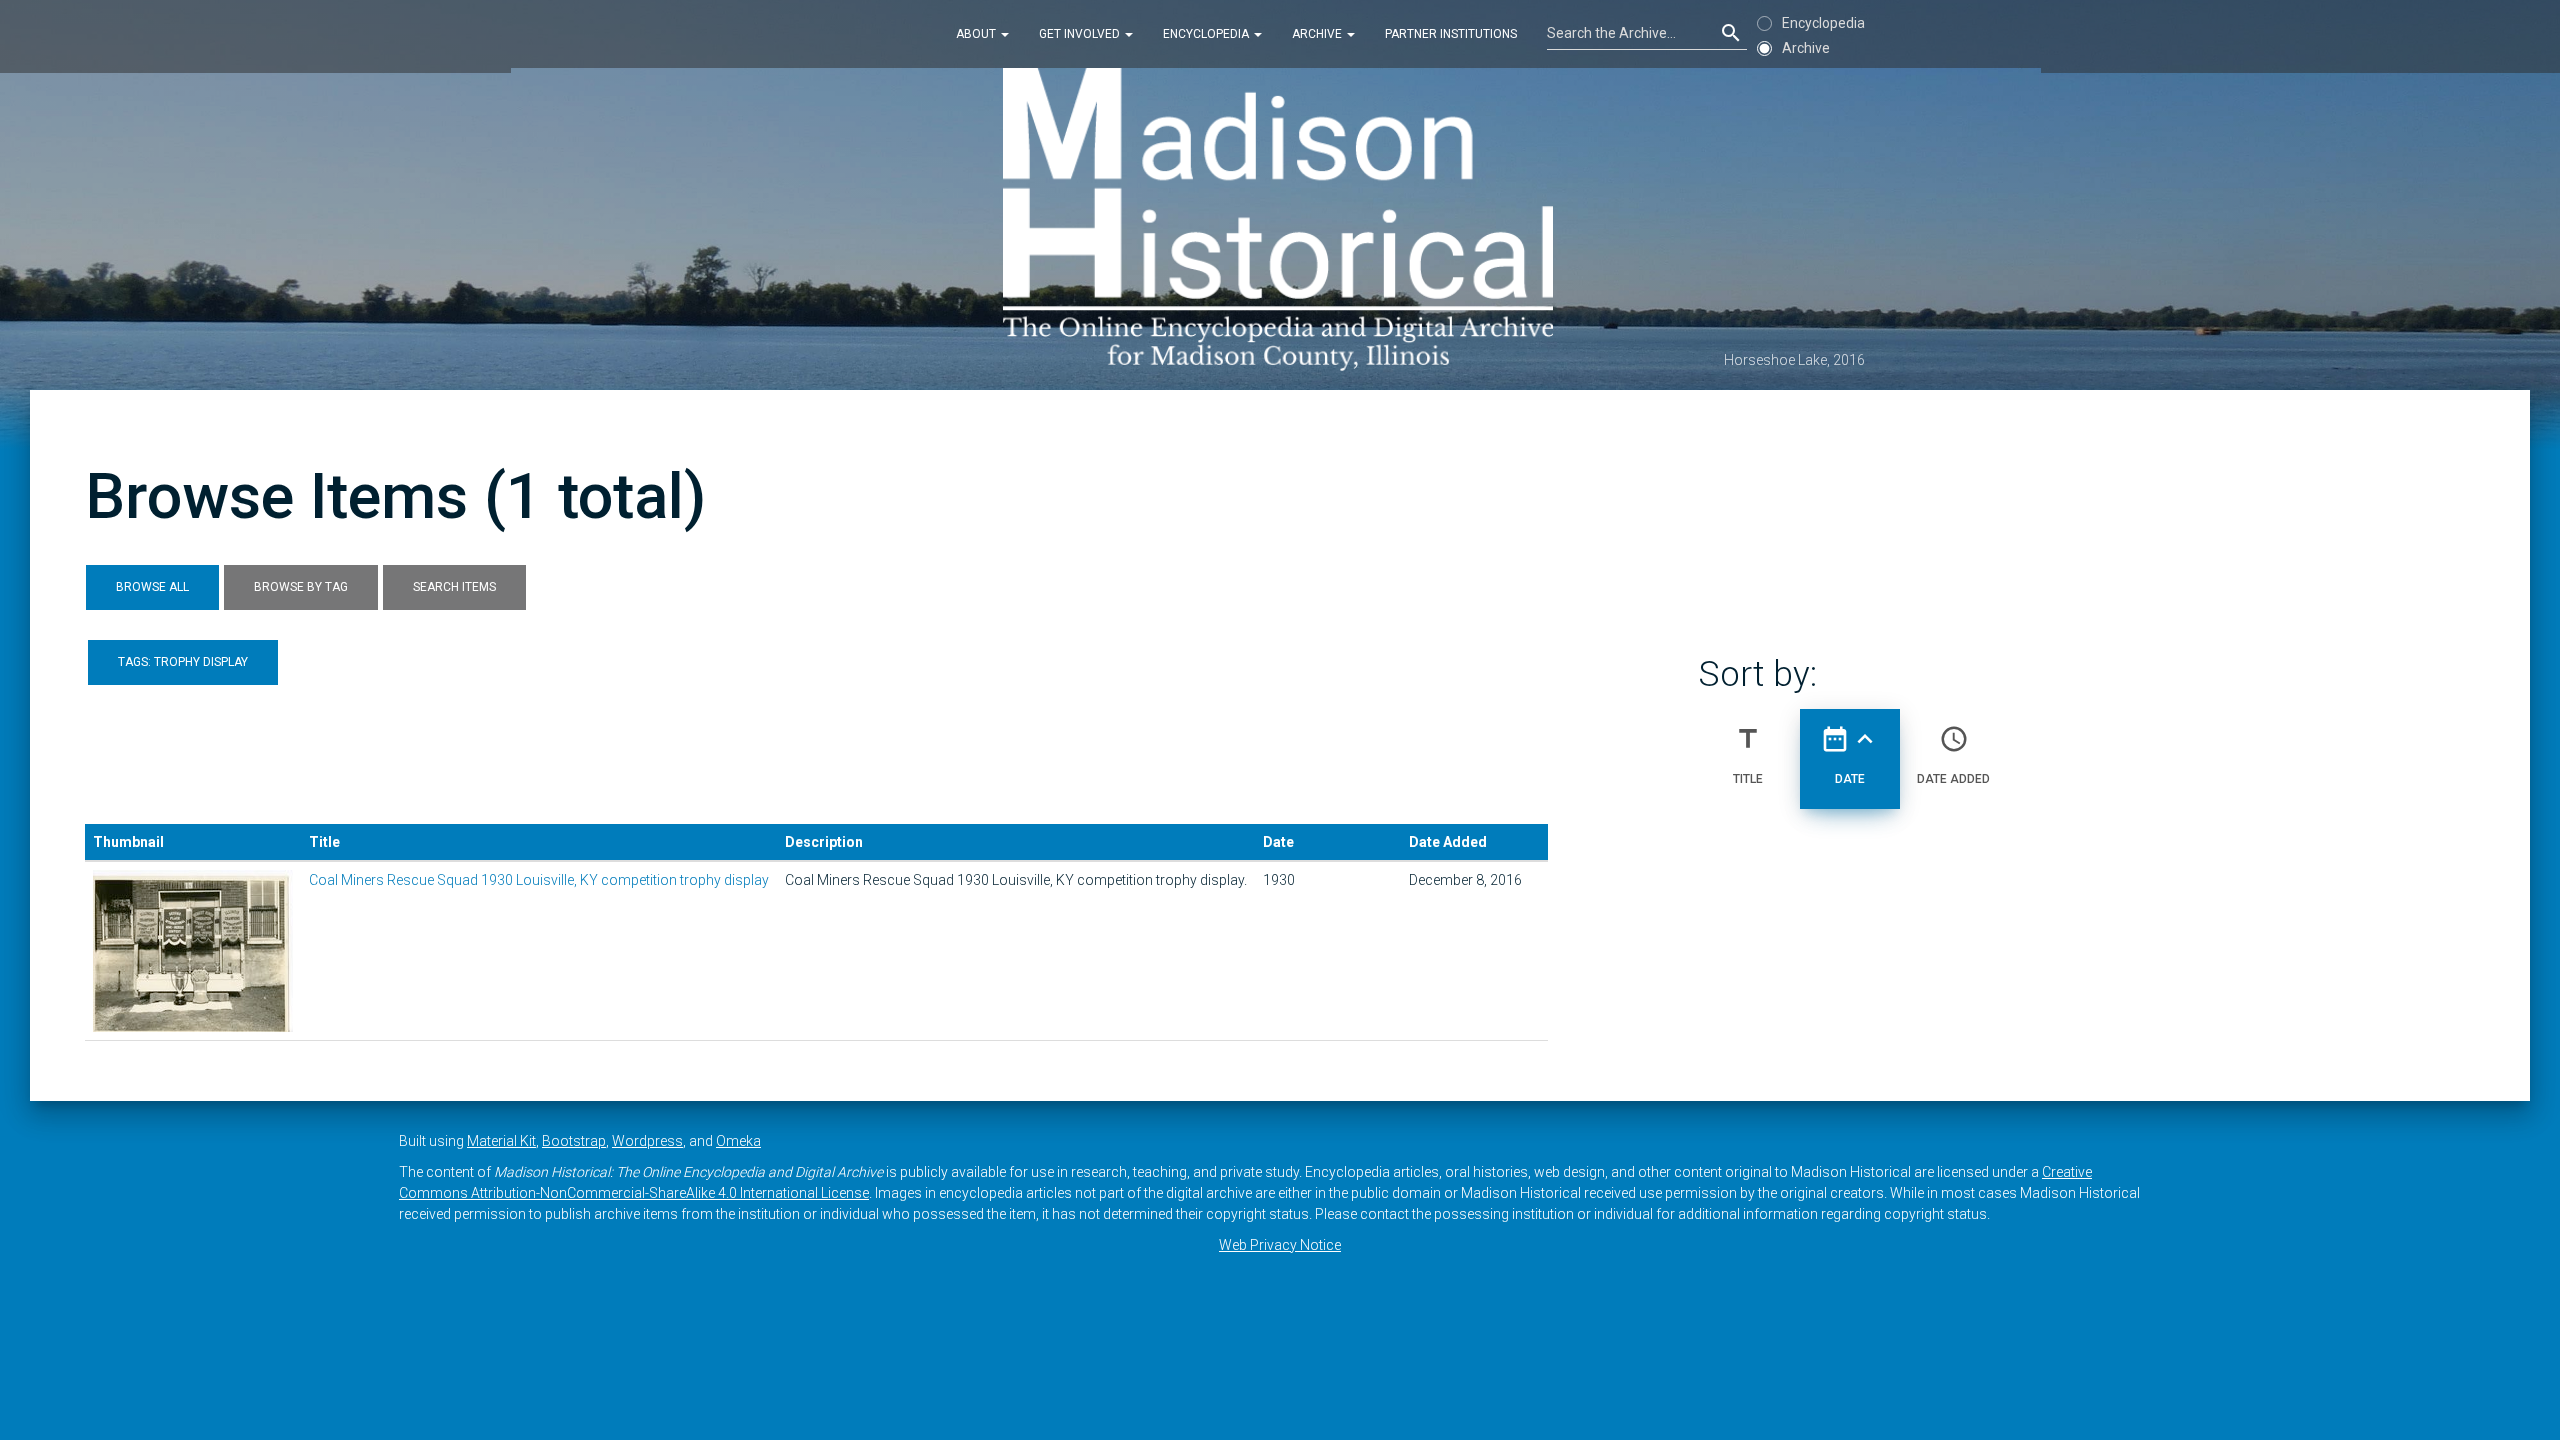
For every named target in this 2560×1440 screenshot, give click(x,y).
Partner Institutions (1451, 34)
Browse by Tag (301, 587)
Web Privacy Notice (1280, 1245)
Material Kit (501, 1141)
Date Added (1953, 754)
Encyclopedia (1207, 34)
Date (1850, 754)
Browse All (152, 587)
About (977, 34)
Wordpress (647, 1141)
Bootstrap (574, 1141)
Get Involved (1081, 34)
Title (1748, 754)
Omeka (738, 1141)
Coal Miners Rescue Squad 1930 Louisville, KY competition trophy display (539, 880)
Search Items (454, 587)
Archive (1318, 34)
